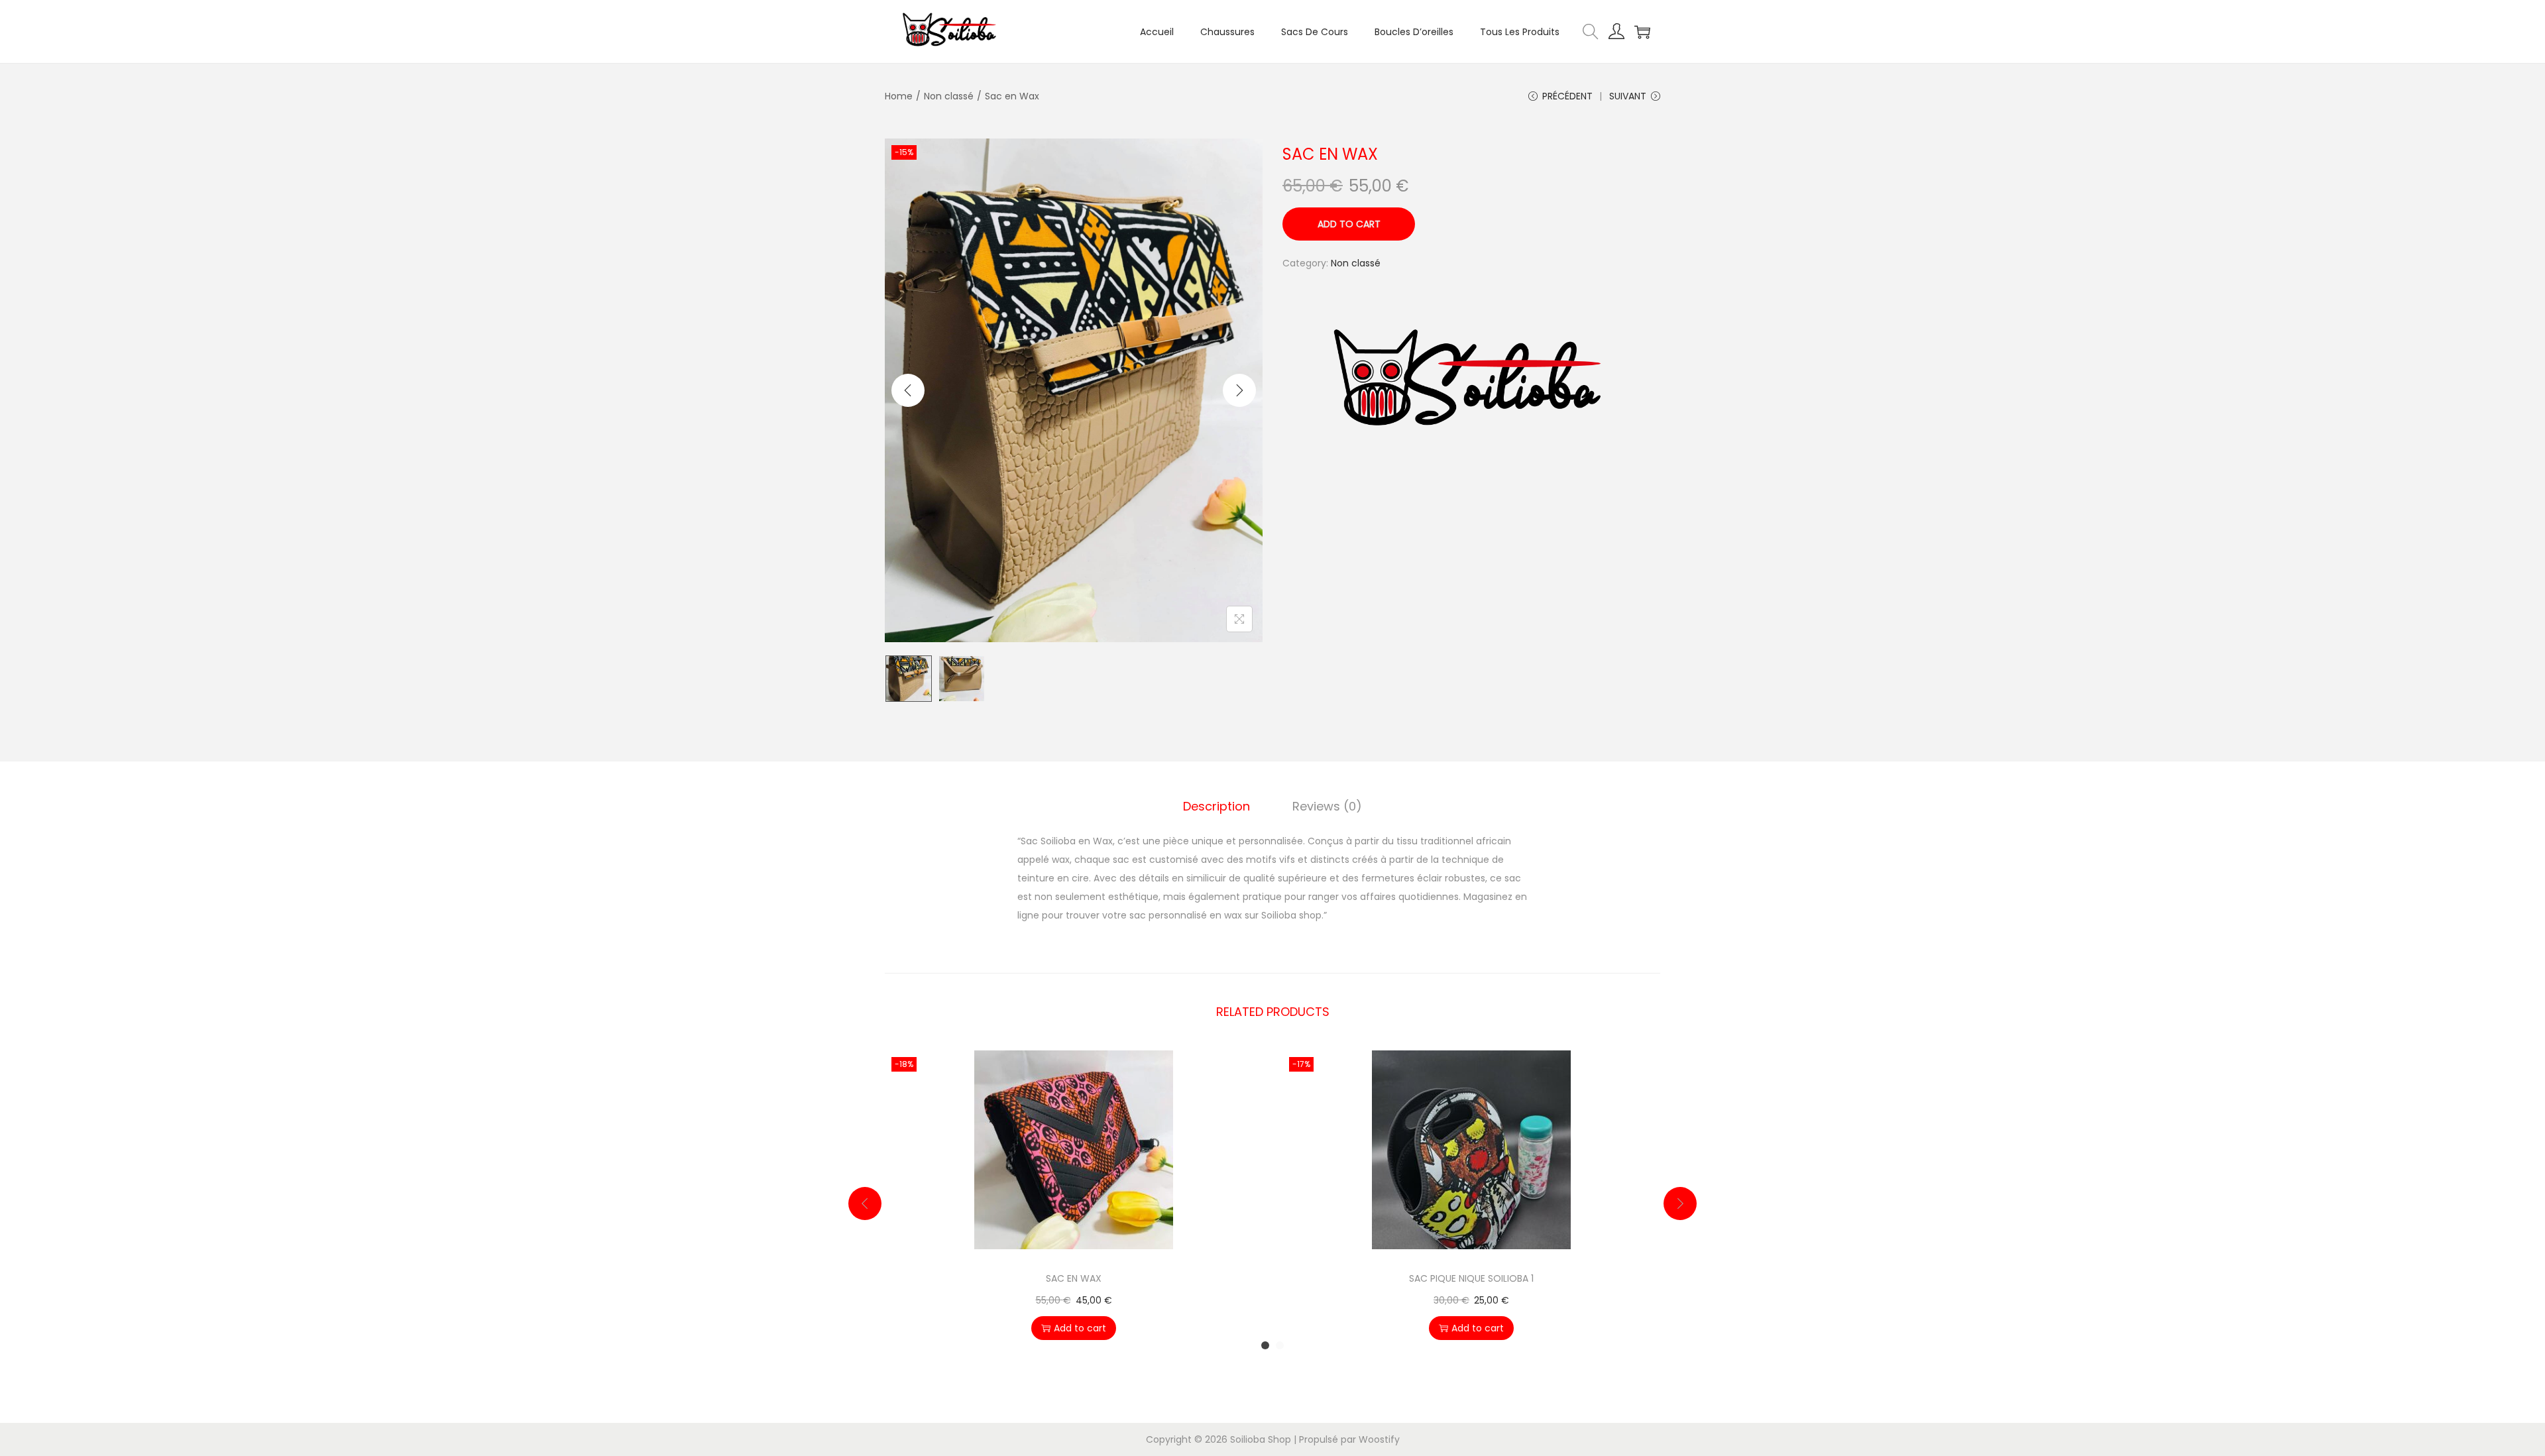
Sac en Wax (1074, 1278)
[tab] (1216, 807)
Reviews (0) (1327, 806)
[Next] (1239, 390)
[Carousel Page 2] (1280, 1345)
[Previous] (908, 390)
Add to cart (1349, 224)
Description (1216, 806)
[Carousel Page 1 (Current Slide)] (1265, 1345)
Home (899, 96)
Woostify (1379, 1439)
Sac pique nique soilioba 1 (1471, 1278)
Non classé (949, 96)
